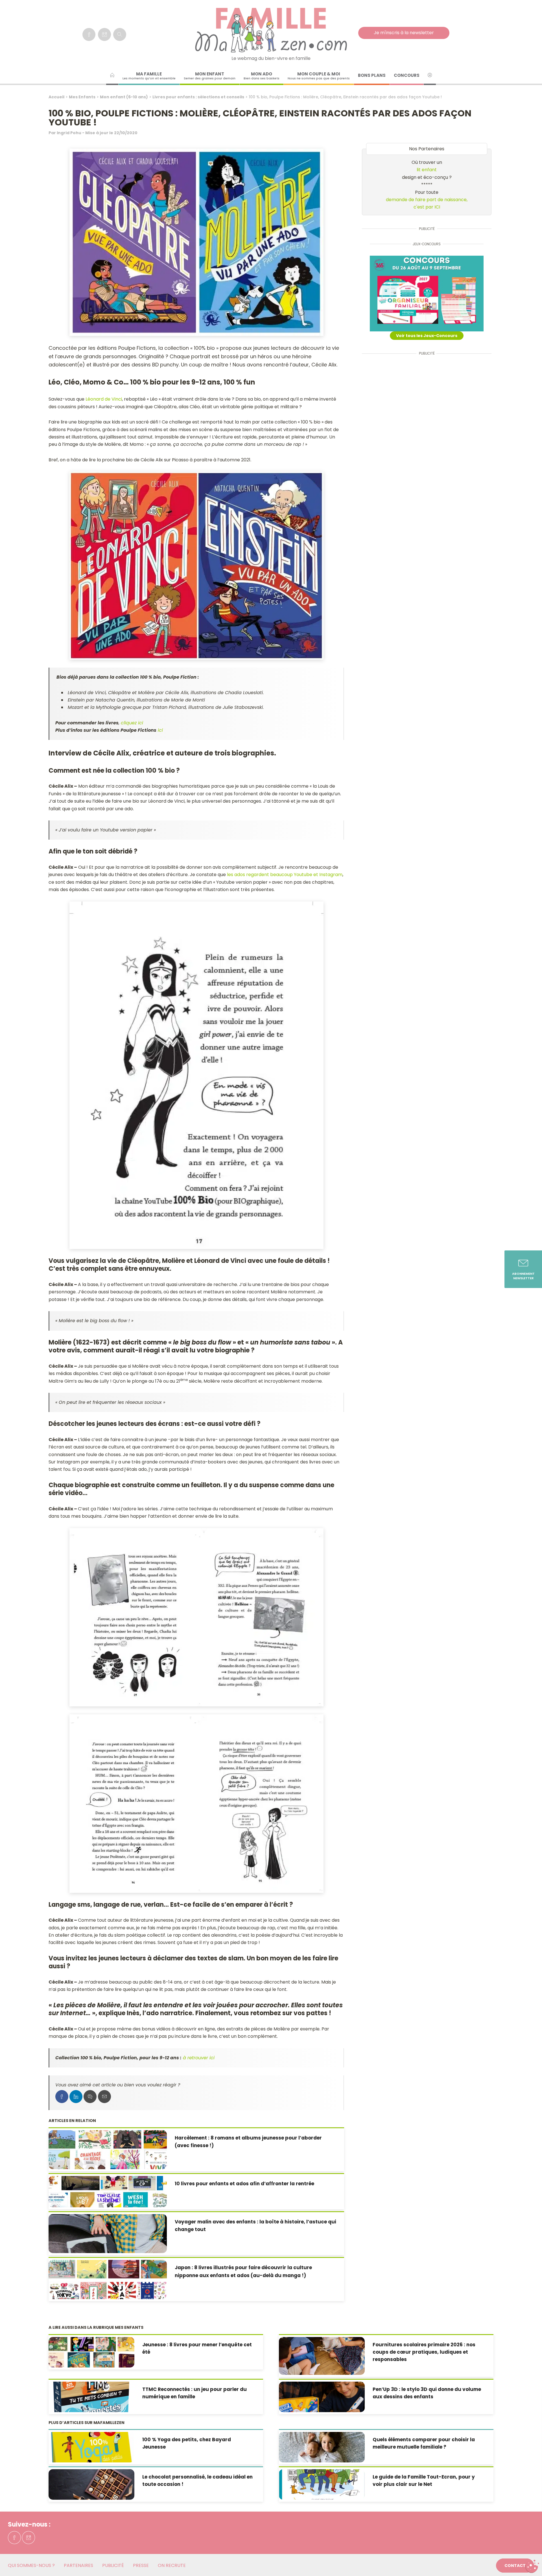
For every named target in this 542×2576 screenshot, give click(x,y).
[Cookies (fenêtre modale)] (532, 2566)
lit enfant (427, 170)
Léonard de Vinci (104, 399)
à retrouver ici (199, 2058)
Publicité (113, 2565)
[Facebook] (89, 34)
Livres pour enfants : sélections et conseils (198, 97)
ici (160, 730)
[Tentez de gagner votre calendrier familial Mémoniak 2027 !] (427, 294)
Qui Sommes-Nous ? (31, 2565)
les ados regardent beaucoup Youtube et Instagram (285, 875)
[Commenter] (90, 2097)
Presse (141, 2565)
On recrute (172, 2565)
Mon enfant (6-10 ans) (124, 97)
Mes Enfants (82, 97)
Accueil (56, 97)
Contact (515, 2566)
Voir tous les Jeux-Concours (427, 336)
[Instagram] (104, 34)
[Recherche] (120, 34)
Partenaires (78, 2565)
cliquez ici (132, 723)
